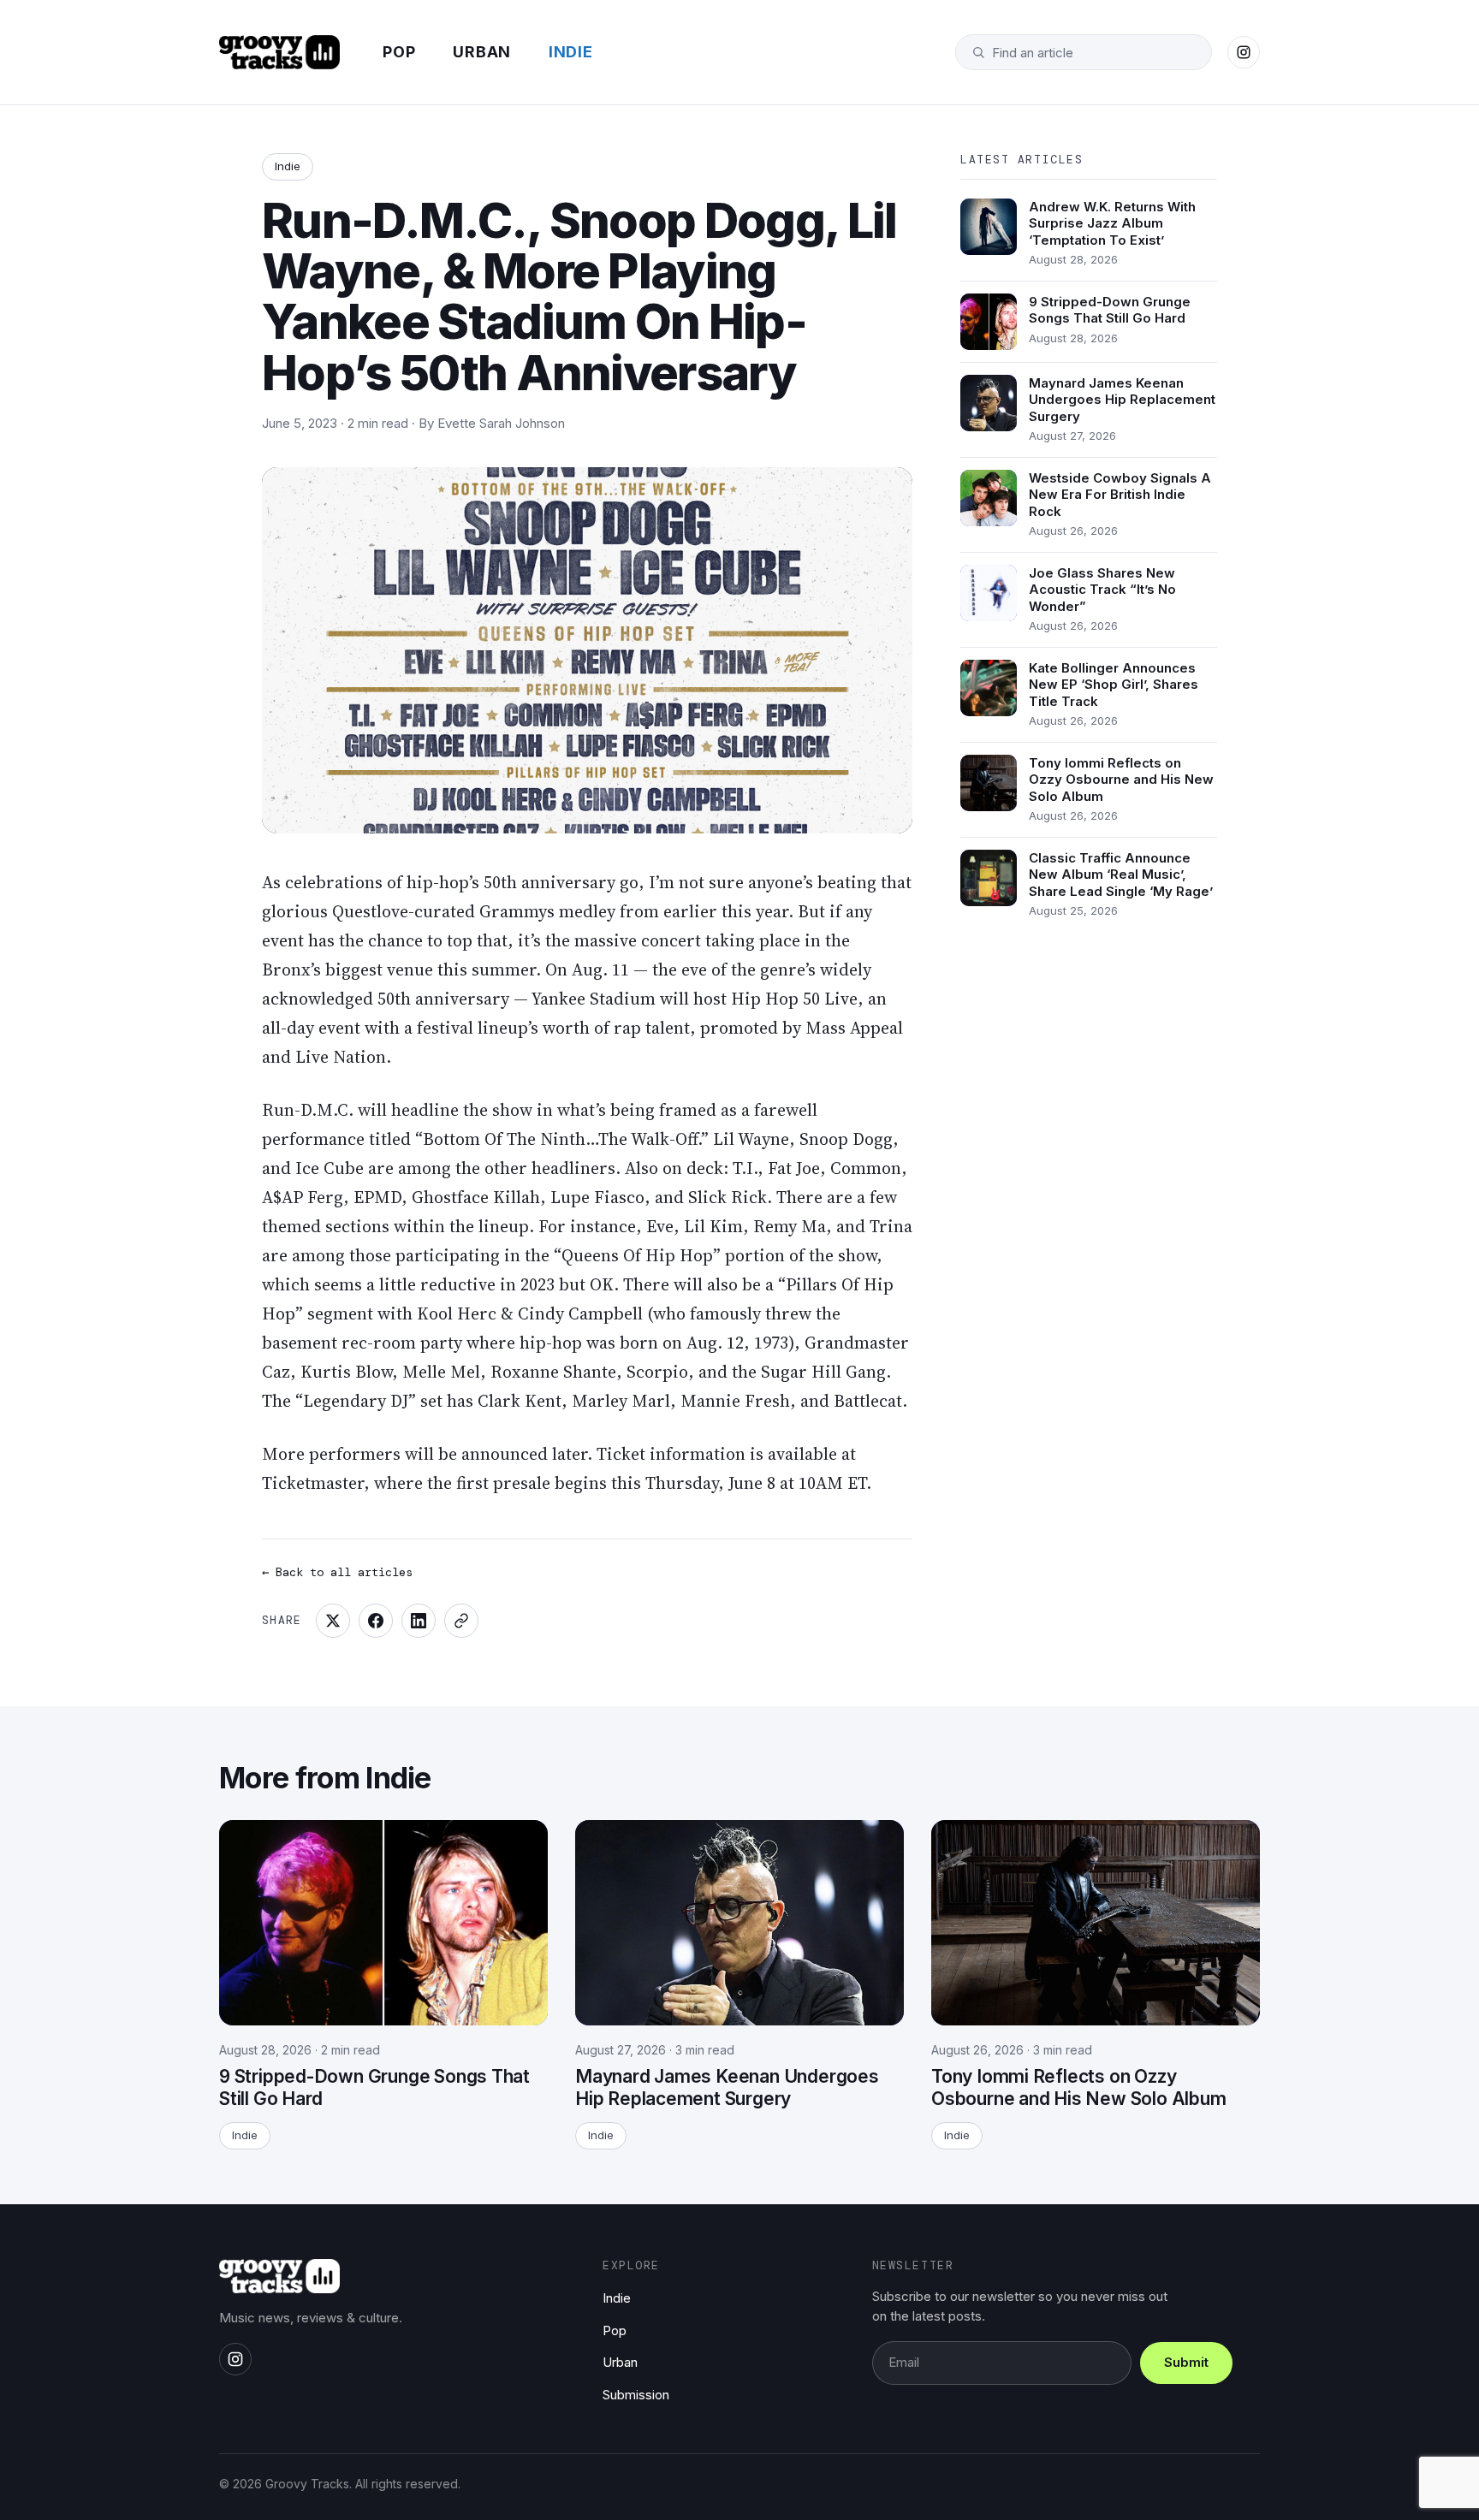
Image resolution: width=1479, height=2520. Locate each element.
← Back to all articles (337, 1572)
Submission (636, 2395)
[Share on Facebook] (376, 1621)
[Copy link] (461, 1621)
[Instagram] (1244, 52)
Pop (399, 52)
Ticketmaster (313, 1483)
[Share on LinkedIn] (419, 1621)
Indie (571, 52)
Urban (482, 52)
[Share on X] (333, 1621)
